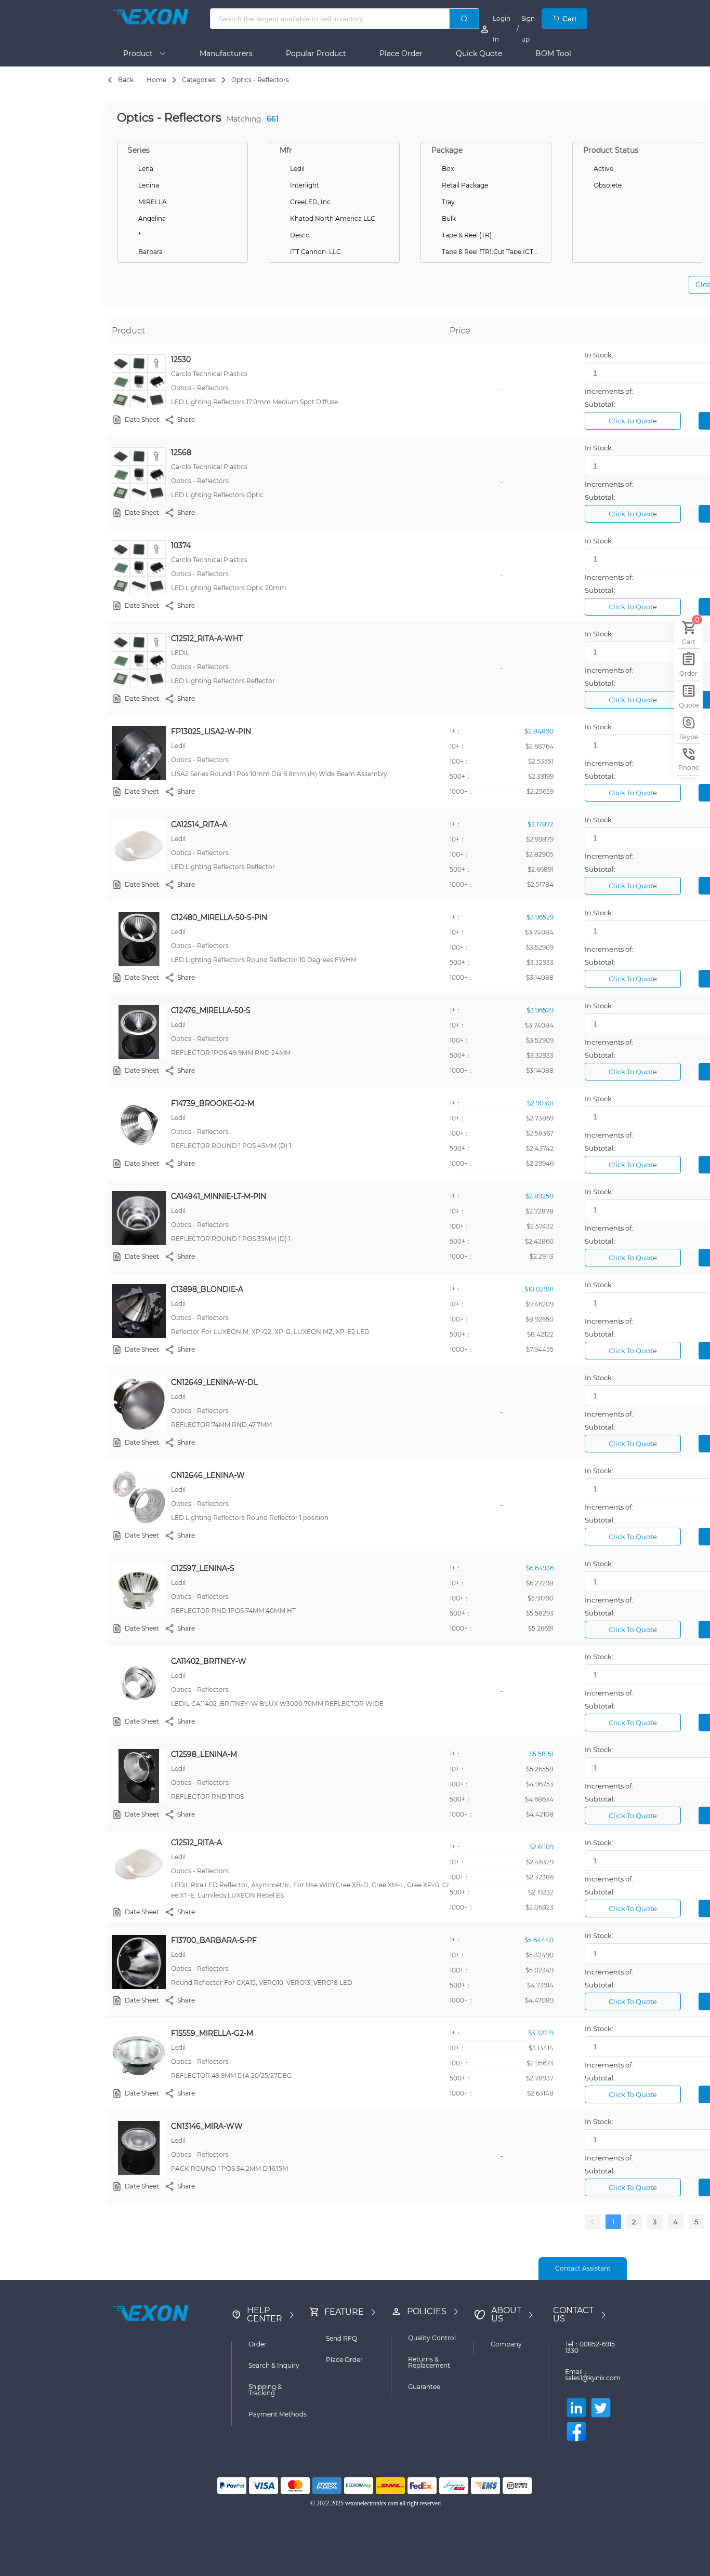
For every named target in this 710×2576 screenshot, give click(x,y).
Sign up (528, 29)
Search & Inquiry (274, 2365)
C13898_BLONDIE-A (207, 1289)
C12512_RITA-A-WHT (207, 638)
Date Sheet (142, 419)
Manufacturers (226, 54)
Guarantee (424, 2387)
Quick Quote (479, 54)
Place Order (401, 54)
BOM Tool (553, 54)
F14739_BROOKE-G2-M (213, 1103)
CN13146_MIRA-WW (207, 2126)
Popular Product (316, 54)
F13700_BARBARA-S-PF (214, 1940)
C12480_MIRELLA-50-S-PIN (219, 917)
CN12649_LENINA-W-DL (214, 1382)
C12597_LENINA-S (203, 1568)
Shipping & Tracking (265, 2390)
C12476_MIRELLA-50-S (211, 1010)
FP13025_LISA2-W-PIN (211, 731)
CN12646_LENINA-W (208, 1475)
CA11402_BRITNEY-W (209, 1661)
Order (258, 2344)
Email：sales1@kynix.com (593, 2375)
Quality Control (432, 2338)
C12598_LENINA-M (204, 1754)
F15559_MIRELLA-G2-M (212, 2033)
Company (506, 2344)
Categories (199, 80)
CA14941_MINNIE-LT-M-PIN (219, 1196)
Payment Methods (278, 2414)
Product (141, 54)
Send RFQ (341, 2338)
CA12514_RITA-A (199, 824)
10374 (181, 545)
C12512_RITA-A (196, 1843)
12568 (181, 452)
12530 (181, 359)
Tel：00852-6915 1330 (590, 2347)
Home (156, 80)
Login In (502, 29)
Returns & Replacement (429, 2362)
